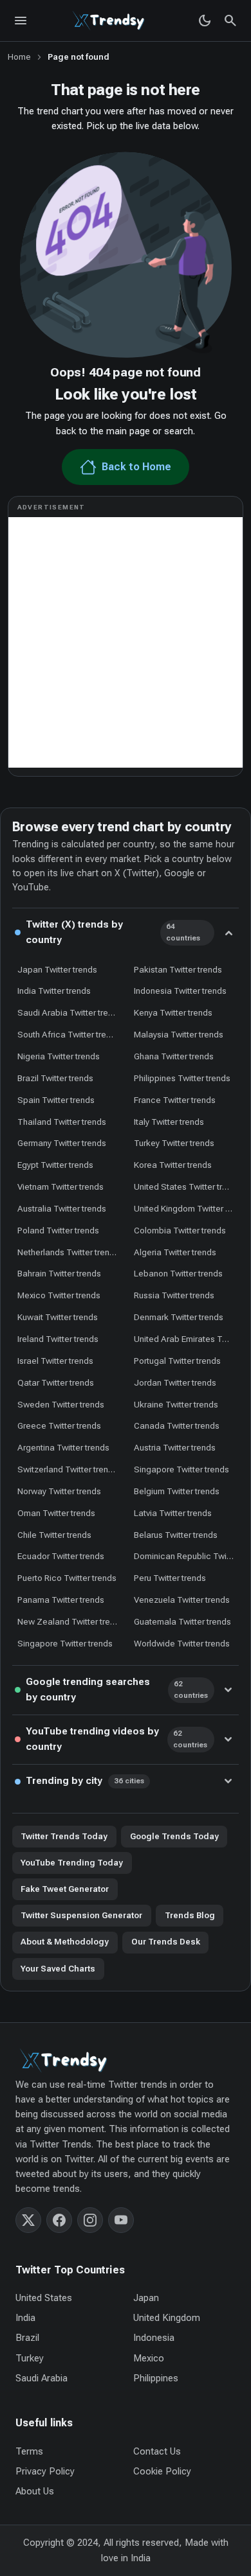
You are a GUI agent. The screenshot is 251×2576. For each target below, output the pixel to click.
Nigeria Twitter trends (59, 1056)
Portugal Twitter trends (177, 1361)
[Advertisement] (126, 642)
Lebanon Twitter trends (178, 1273)
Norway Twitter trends (59, 1491)
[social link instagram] (90, 2220)
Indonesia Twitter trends (180, 991)
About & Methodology (65, 1942)
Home (19, 57)
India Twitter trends (54, 991)
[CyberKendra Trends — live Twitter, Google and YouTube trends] (110, 21)
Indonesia (154, 2338)
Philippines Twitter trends (182, 1078)
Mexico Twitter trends (59, 1295)
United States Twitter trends (187, 1187)
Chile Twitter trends (54, 1535)
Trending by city (85, 1781)
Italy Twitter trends (169, 1122)
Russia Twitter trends (174, 1295)
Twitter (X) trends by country (113, 932)
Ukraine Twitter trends (176, 1404)
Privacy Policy (45, 2471)
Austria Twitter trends (175, 1447)
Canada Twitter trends (177, 1425)
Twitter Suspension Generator (81, 1915)
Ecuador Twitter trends (61, 1556)
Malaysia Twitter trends (179, 1034)
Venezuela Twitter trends (182, 1600)
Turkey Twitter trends (174, 1143)
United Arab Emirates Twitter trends (187, 1339)
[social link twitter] (28, 2220)
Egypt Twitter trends (55, 1165)
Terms (29, 2451)
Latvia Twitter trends (173, 1513)
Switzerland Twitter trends (68, 1469)
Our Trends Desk (166, 1942)
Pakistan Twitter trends (178, 969)
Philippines (156, 2378)
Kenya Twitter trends (173, 1012)
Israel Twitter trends (55, 1361)
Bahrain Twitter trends (59, 1273)
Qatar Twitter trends (56, 1382)
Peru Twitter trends (170, 1578)
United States (44, 2298)
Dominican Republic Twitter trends (187, 1556)
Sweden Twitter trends (61, 1404)
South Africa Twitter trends (69, 1034)
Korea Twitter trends (173, 1165)
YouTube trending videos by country (116, 1739)
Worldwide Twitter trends (182, 1643)
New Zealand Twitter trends (70, 1621)
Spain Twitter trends (56, 1100)
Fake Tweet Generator (65, 1889)
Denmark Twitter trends (179, 1317)
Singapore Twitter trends (181, 1469)
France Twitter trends (175, 1100)
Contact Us (157, 2451)
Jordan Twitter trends (175, 1382)
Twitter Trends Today (64, 1836)
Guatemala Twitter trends (182, 1621)
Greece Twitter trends (59, 1425)
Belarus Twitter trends (176, 1535)
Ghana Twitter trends (174, 1056)
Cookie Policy (162, 2471)
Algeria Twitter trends (175, 1252)
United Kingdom (167, 2318)
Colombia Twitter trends (180, 1230)
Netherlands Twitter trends (68, 1252)
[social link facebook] (59, 2220)
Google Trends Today (174, 1836)
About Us (35, 2491)
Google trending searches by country (117, 1689)
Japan (146, 2298)
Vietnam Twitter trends (60, 1187)
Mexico (149, 2358)
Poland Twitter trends (58, 1230)
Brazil (27, 2338)
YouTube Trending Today (72, 1863)
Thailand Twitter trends (62, 1122)
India (25, 2318)
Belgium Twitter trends (177, 1491)
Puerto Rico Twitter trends (67, 1578)
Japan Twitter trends (57, 969)
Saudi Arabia (42, 2378)
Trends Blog (190, 1915)
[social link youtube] (121, 2220)
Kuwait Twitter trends (58, 1317)
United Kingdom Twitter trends (187, 1208)
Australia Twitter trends (62, 1208)
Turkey (30, 2358)
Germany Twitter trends (62, 1143)
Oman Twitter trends (56, 1513)
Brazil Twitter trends (55, 1078)
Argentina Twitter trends (63, 1447)
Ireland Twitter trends (58, 1339)
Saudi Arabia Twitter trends (70, 1012)
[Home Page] (126, 2060)
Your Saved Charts (58, 1969)
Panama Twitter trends (61, 1600)
